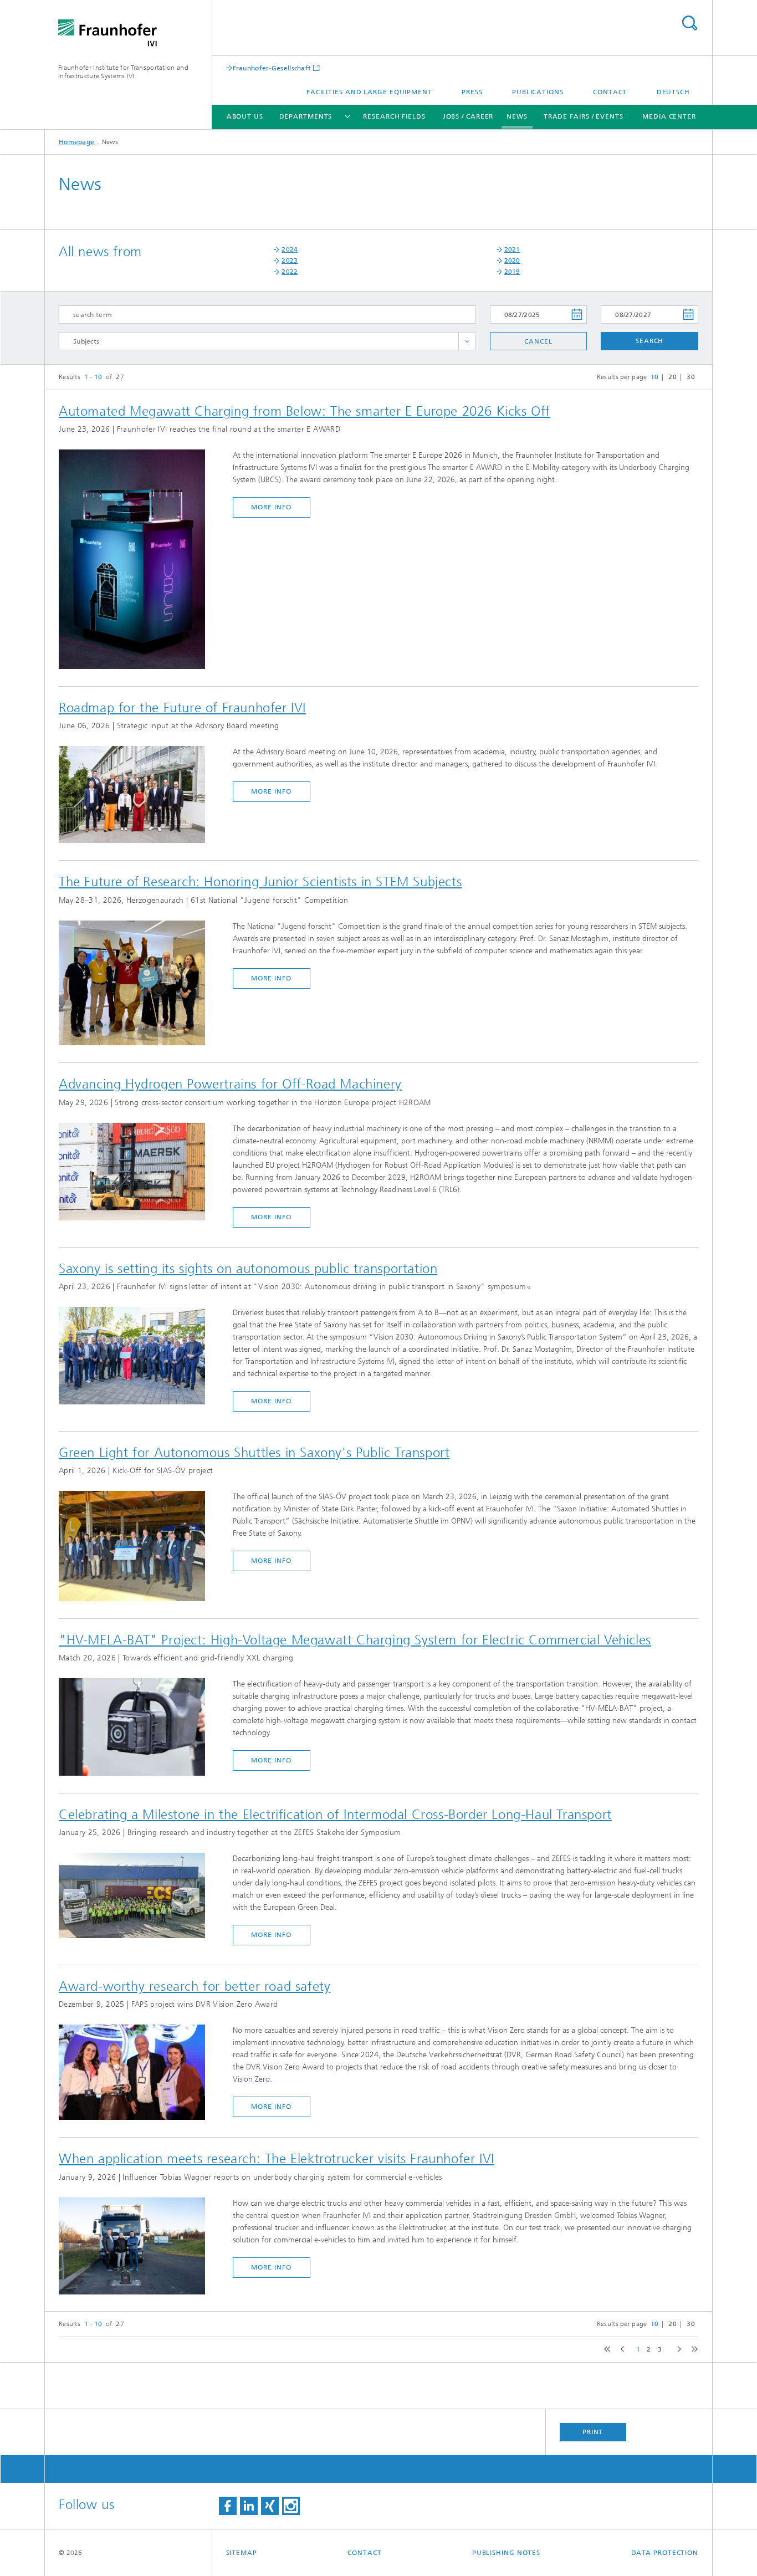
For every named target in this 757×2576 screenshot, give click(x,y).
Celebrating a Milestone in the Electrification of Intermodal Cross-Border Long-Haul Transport (335, 1815)
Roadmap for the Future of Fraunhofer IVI (182, 708)
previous (621, 2350)
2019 (512, 272)
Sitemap (242, 2553)
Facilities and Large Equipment (369, 92)
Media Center (669, 116)
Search (689, 23)
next (677, 2350)
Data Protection (665, 2553)
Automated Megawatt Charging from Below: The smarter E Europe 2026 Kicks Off (305, 411)
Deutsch (673, 92)
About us (245, 116)
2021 (512, 249)
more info (271, 507)
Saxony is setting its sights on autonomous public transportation (248, 1269)
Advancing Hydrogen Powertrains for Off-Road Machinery (230, 1084)
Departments (306, 116)
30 (691, 377)
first (606, 2350)
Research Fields (394, 116)
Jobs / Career (468, 116)
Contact (610, 92)
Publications (538, 92)
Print (593, 2432)
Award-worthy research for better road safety (195, 1986)
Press (472, 92)
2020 (512, 260)
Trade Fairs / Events (584, 116)
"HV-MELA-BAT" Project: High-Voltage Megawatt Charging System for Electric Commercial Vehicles (355, 1640)
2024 (290, 249)
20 (672, 377)
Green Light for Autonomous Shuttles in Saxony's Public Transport (254, 1453)
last (692, 2350)
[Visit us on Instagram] (291, 2506)
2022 (290, 272)
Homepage (76, 142)
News (517, 116)
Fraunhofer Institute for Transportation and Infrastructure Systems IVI (123, 72)
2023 (290, 260)
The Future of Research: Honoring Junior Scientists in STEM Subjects (260, 882)
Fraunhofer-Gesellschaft (272, 68)
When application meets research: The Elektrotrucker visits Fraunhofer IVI (277, 2159)
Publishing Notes (506, 2553)
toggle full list (467, 341)
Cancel (538, 341)
